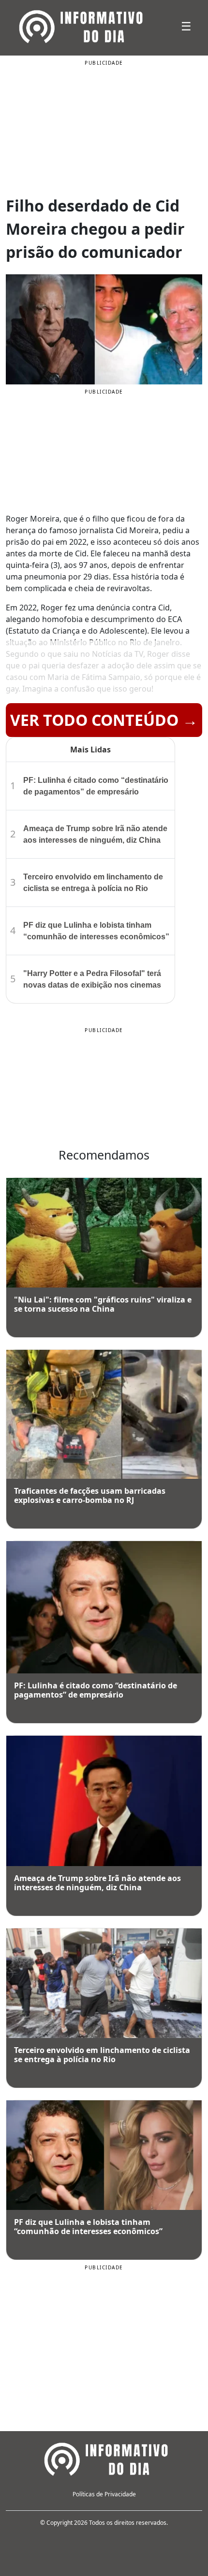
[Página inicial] (104, 2458)
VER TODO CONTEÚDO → (104, 720)
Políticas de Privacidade (104, 2494)
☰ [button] (186, 26)
